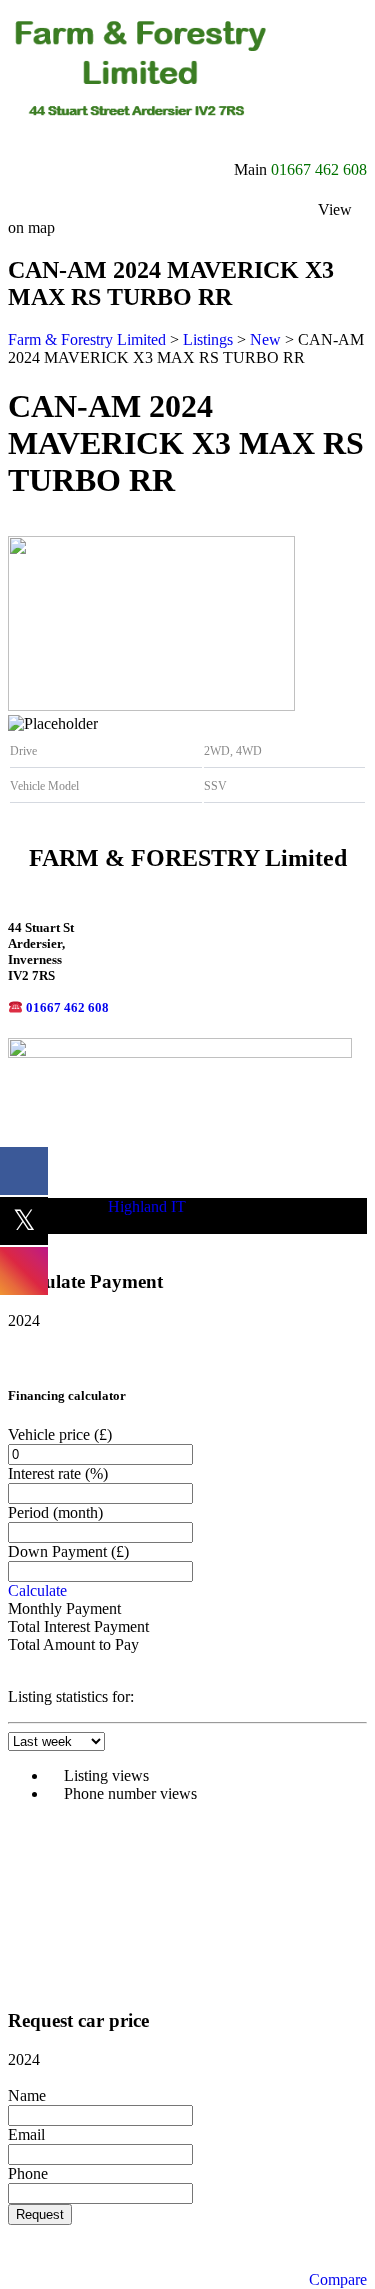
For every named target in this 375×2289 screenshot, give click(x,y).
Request (40, 2214)
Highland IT (147, 1206)
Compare (338, 2279)
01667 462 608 (319, 169)
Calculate (37, 1590)
